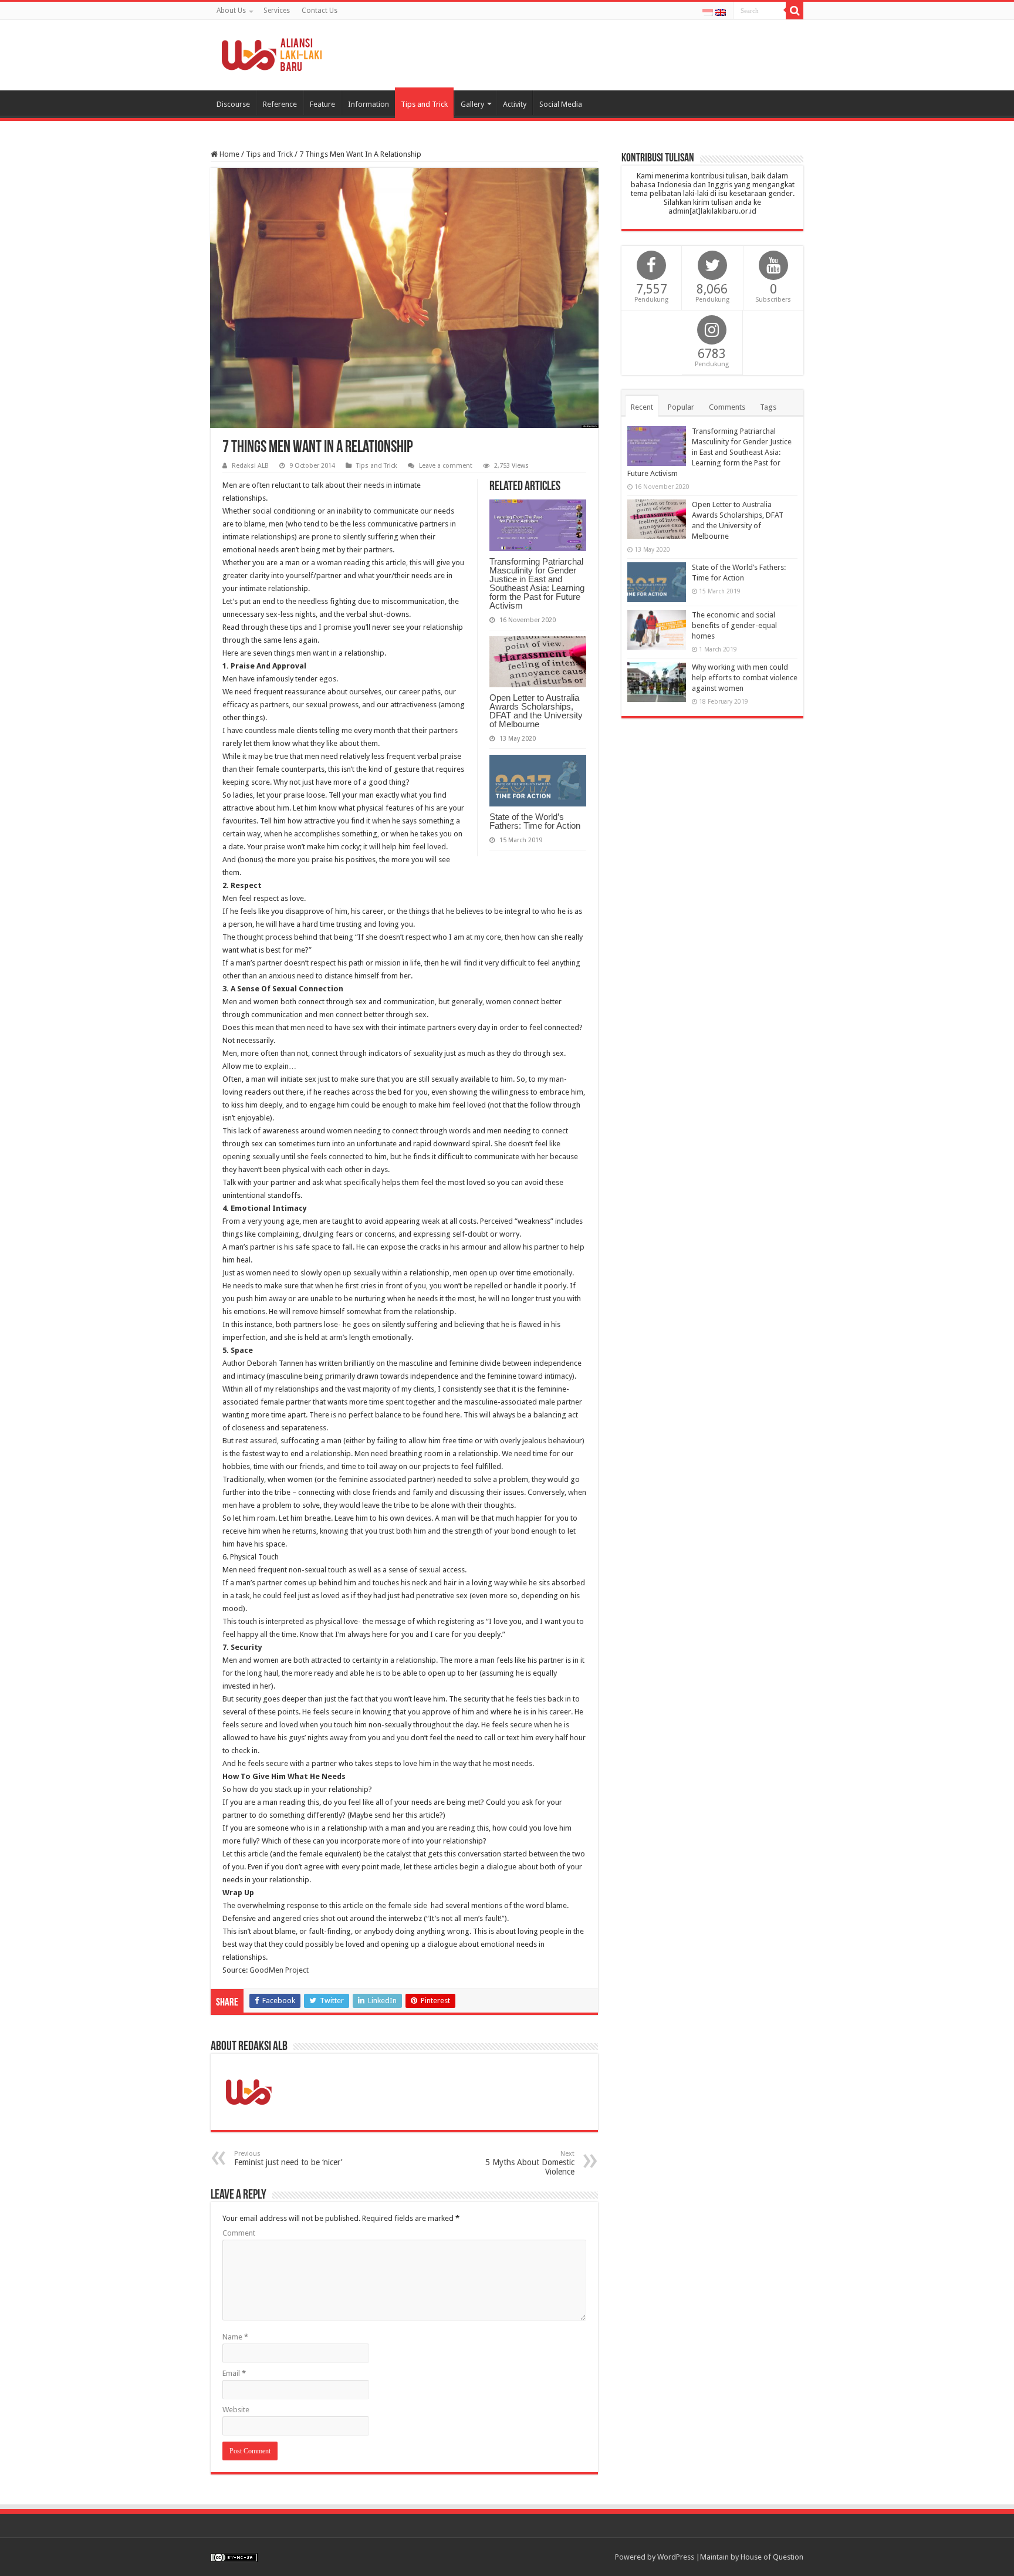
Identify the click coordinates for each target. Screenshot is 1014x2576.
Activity (515, 104)
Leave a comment (446, 466)
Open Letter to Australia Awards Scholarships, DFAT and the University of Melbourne (536, 711)
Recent (642, 407)
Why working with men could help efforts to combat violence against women (745, 678)
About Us (231, 11)
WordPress (676, 2557)
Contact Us (320, 11)
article (258, 1854)
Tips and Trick (424, 104)
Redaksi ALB (250, 466)
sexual (430, 1570)
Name (235, 2337)
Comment (239, 2233)
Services (277, 11)
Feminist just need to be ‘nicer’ (288, 2158)
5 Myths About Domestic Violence (530, 2163)
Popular (681, 407)
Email (234, 2373)
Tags (768, 407)
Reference (280, 104)
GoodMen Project (279, 1970)
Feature (322, 104)
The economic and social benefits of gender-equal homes (734, 625)
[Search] (795, 11)
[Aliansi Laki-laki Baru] (275, 53)
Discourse (233, 104)
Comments (727, 407)
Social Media (561, 104)
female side (408, 1905)
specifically (362, 1182)
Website (236, 2410)
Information (369, 104)
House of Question (772, 2557)
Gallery (472, 104)
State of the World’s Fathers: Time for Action (535, 821)
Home (229, 154)
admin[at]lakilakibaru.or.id (712, 211)
